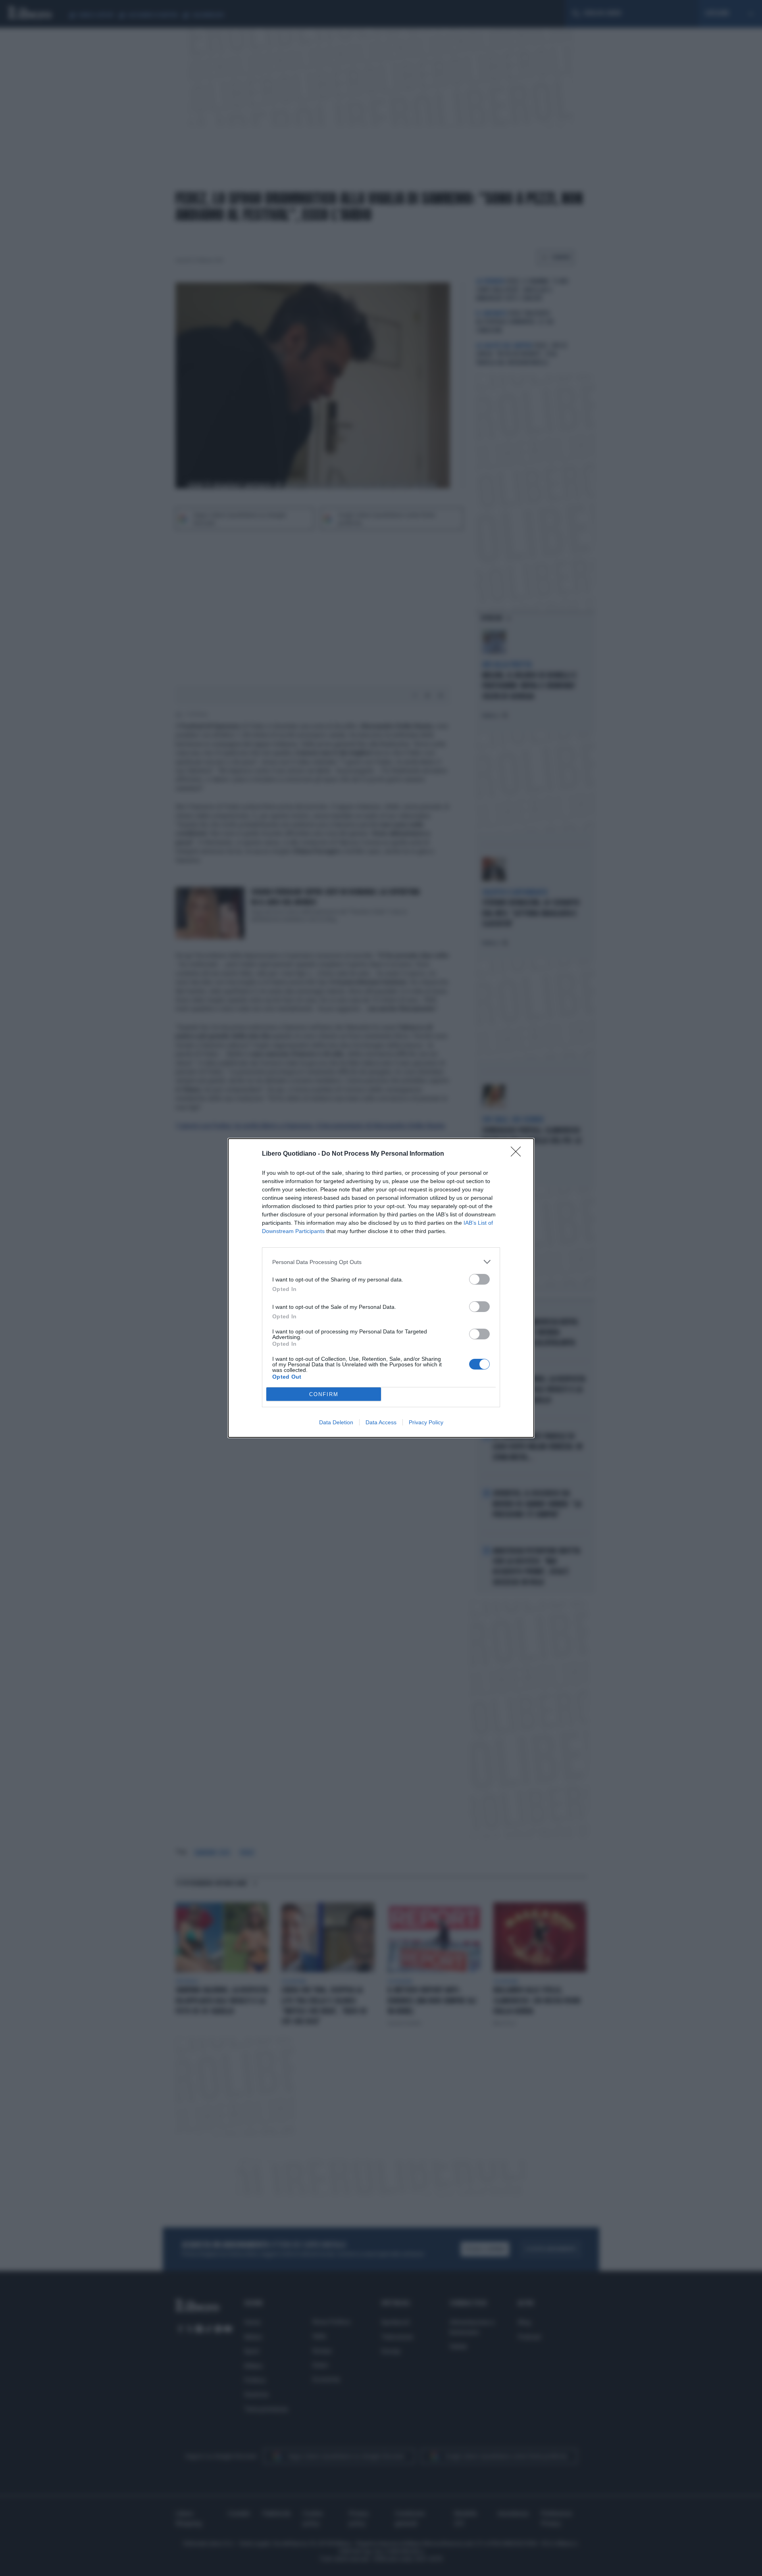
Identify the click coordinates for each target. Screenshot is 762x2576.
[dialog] (381, 1288)
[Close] (518, 1154)
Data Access (381, 1422)
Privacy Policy (426, 1422)
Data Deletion (336, 1422)
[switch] (479, 1279)
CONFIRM (324, 1394)
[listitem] (381, 1262)
